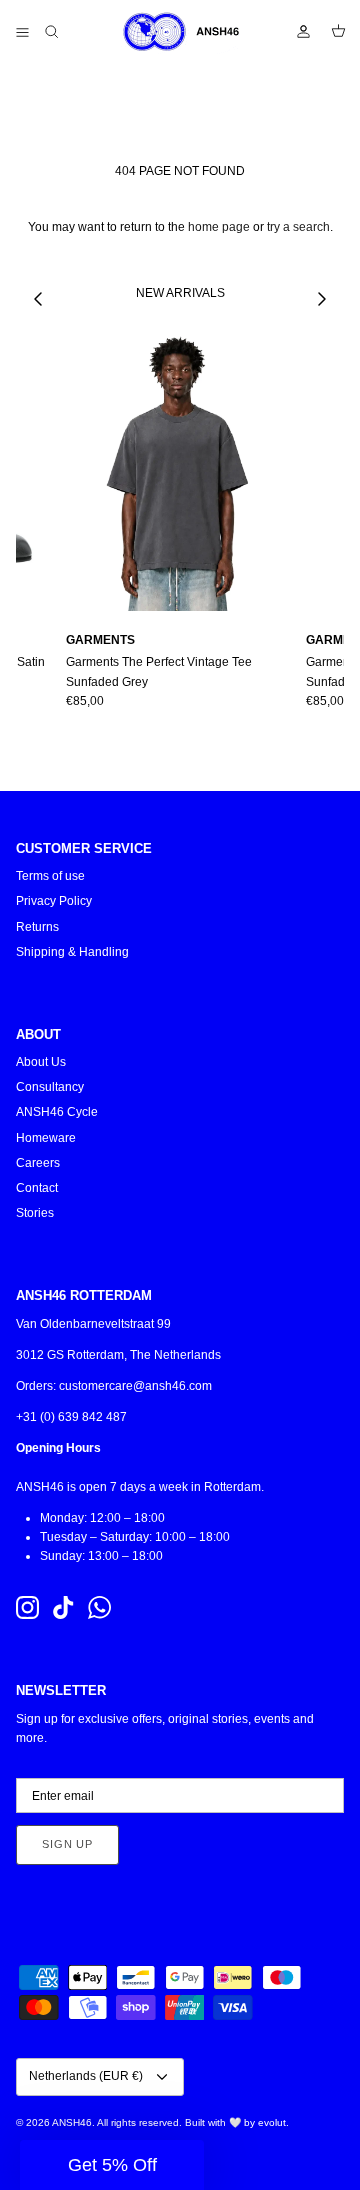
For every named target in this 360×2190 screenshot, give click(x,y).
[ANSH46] (180, 32)
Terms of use (50, 876)
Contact (37, 1188)
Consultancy (50, 1087)
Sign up (67, 1844)
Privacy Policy (54, 901)
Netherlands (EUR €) (86, 2076)
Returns (37, 927)
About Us (41, 1062)
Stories (35, 1213)
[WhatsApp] (99, 1607)
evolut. (273, 2122)
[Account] (294, 32)
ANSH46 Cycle (57, 1112)
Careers (38, 1163)
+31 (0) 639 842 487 (71, 1417)
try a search (298, 227)
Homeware (46, 1138)
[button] (112, 2165)
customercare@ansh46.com (135, 1386)
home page (219, 227)
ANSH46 (72, 2122)
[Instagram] (27, 1607)
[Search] (66, 32)
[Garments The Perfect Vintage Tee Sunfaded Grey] (178, 471)
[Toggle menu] (22, 32)
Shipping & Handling (72, 952)
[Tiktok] (63, 1607)
